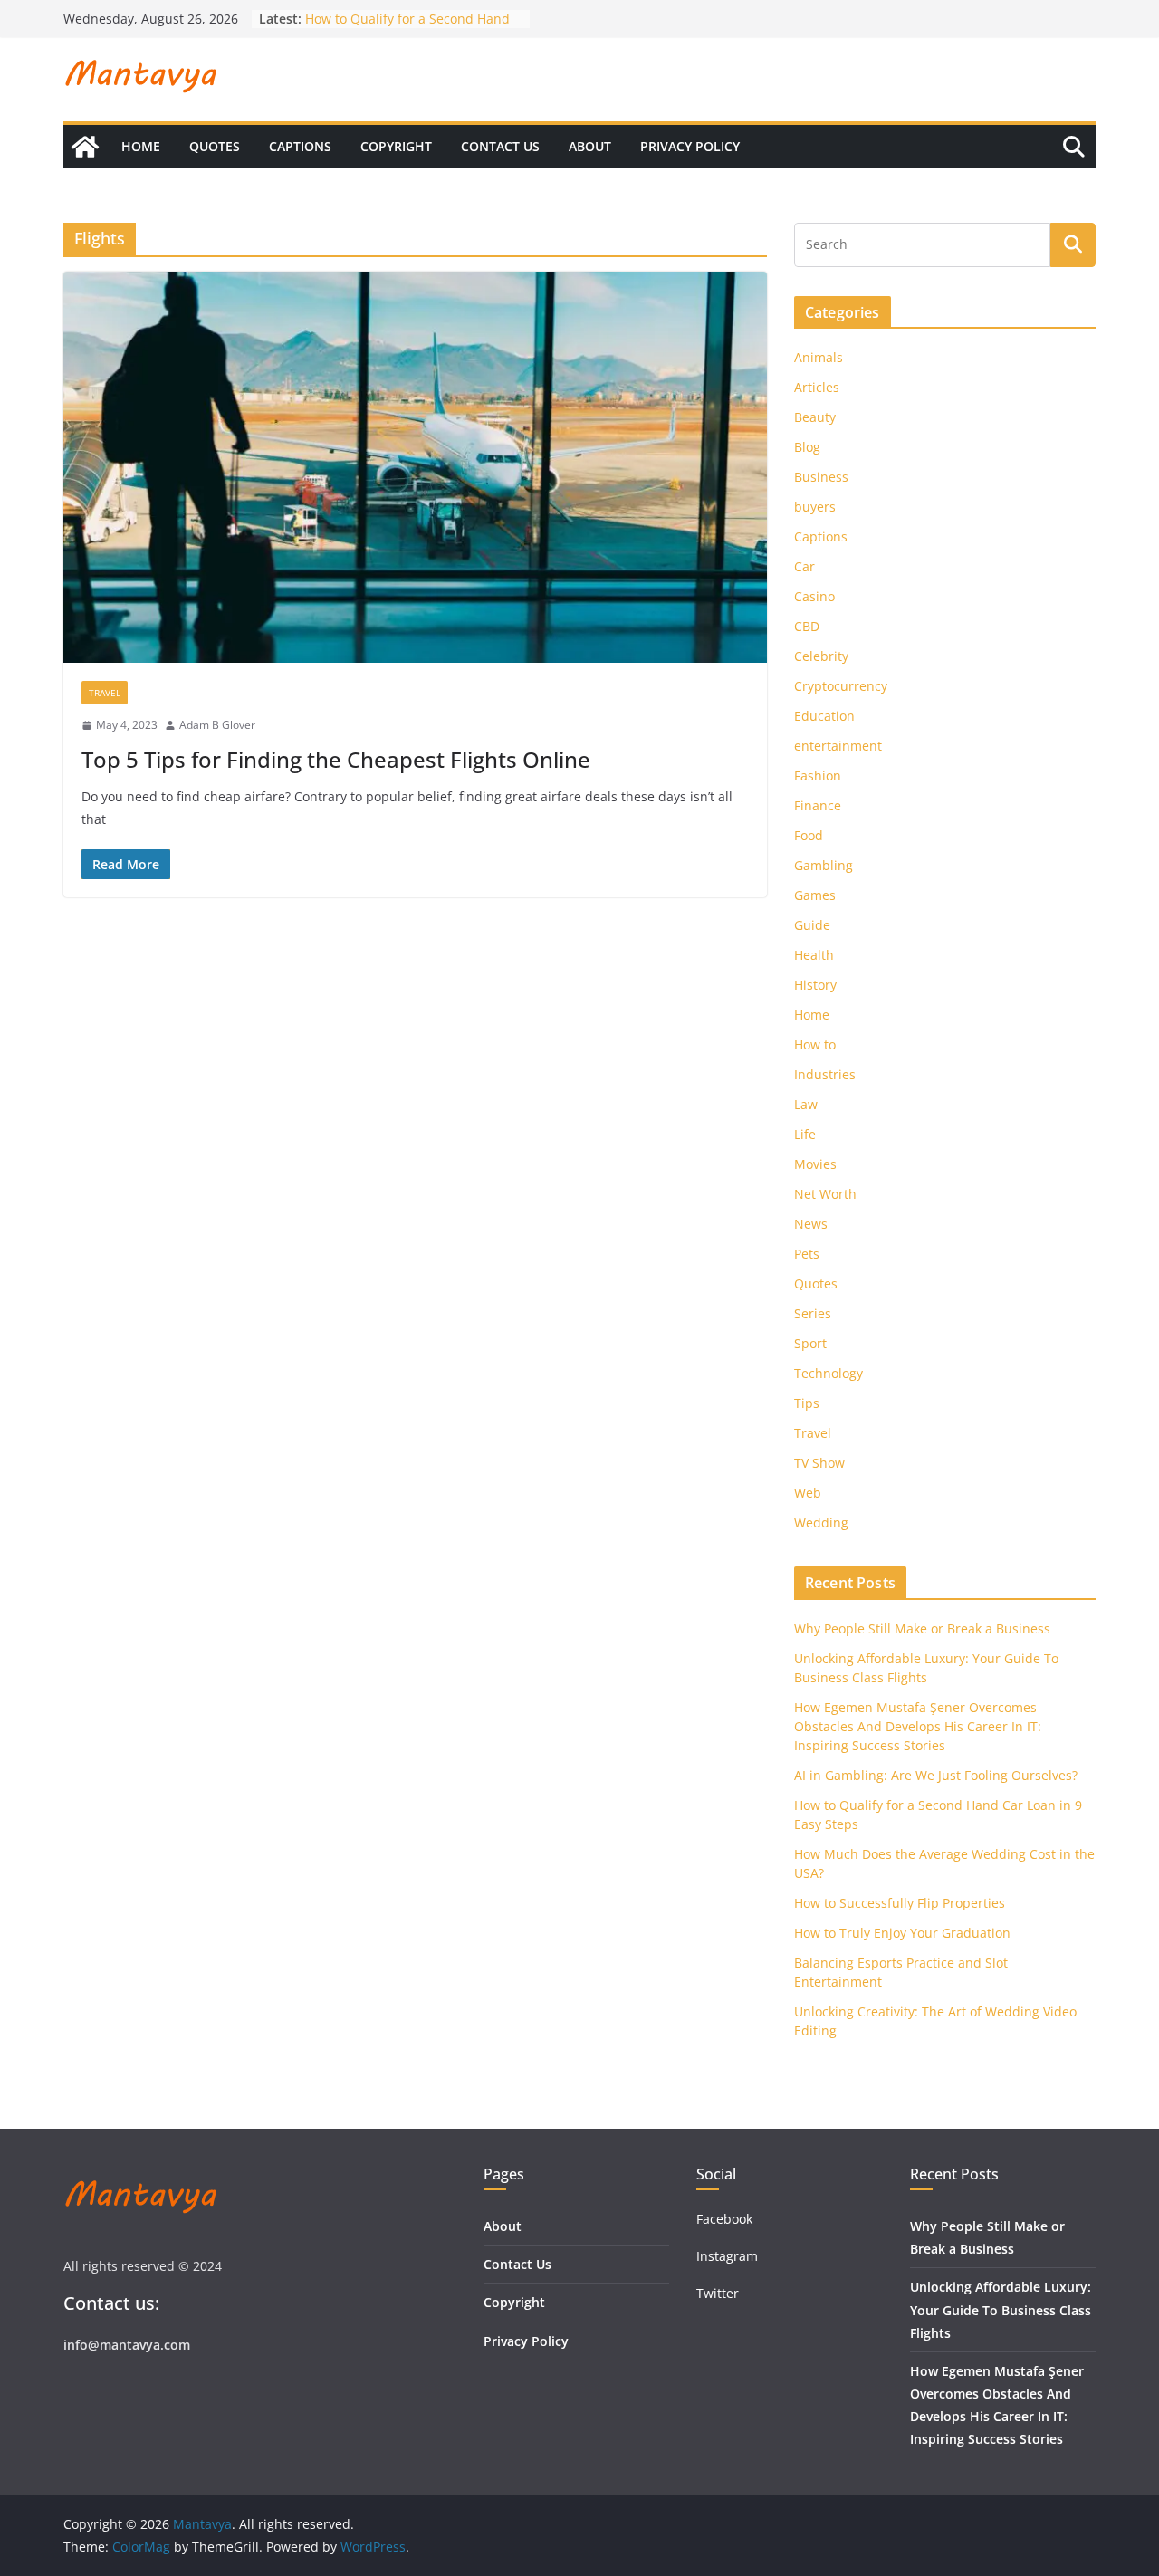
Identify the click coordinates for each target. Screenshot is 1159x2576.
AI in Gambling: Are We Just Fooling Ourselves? (936, 1775)
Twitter (718, 2293)
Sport (810, 1343)
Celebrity (821, 656)
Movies (815, 1164)
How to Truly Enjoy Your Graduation (902, 1933)
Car (805, 566)
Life (805, 1134)
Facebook (724, 2219)
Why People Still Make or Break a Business (922, 1628)
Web (808, 1493)
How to (815, 1044)
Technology (829, 1373)
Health (814, 955)
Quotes (215, 146)
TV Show (819, 1463)
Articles (817, 387)
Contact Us (500, 146)
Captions (300, 146)
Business (821, 477)
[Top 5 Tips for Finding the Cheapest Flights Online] (415, 467)
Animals (819, 357)
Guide (812, 925)
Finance (818, 805)
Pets (807, 1254)
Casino (814, 596)
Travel (105, 693)
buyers (815, 507)
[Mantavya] (85, 147)
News (811, 1224)
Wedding (821, 1523)
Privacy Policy (690, 146)
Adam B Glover (217, 725)
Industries (825, 1074)
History (815, 985)
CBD (807, 626)
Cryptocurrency (841, 686)
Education (824, 716)
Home (141, 146)
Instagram (729, 2256)
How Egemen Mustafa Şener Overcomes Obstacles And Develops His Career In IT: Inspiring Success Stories (918, 1726)
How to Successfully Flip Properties (900, 1903)
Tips (807, 1403)
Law (806, 1104)
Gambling (824, 865)
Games (815, 895)
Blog (807, 447)
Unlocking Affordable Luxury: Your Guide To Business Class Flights (1001, 2309)
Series (813, 1313)
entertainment (838, 746)
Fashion (818, 776)
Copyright (396, 146)
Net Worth (825, 1194)
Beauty (815, 417)
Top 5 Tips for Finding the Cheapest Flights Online (336, 759)
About (590, 146)
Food (809, 835)
